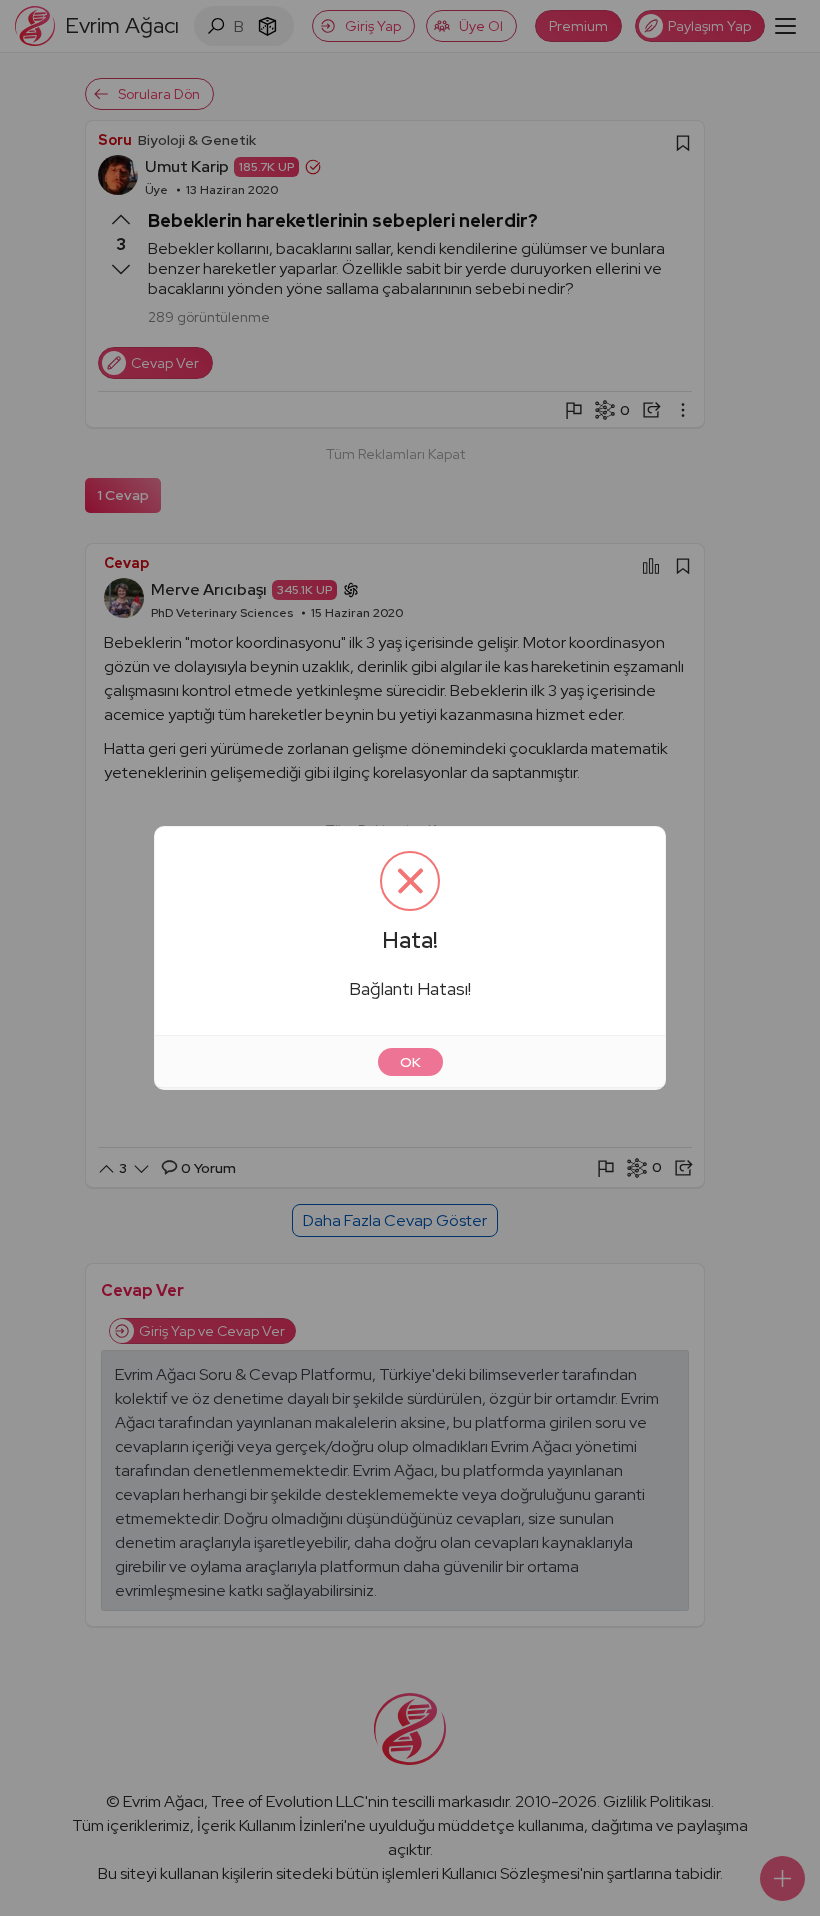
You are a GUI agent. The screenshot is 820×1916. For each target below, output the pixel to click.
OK (410, 1062)
